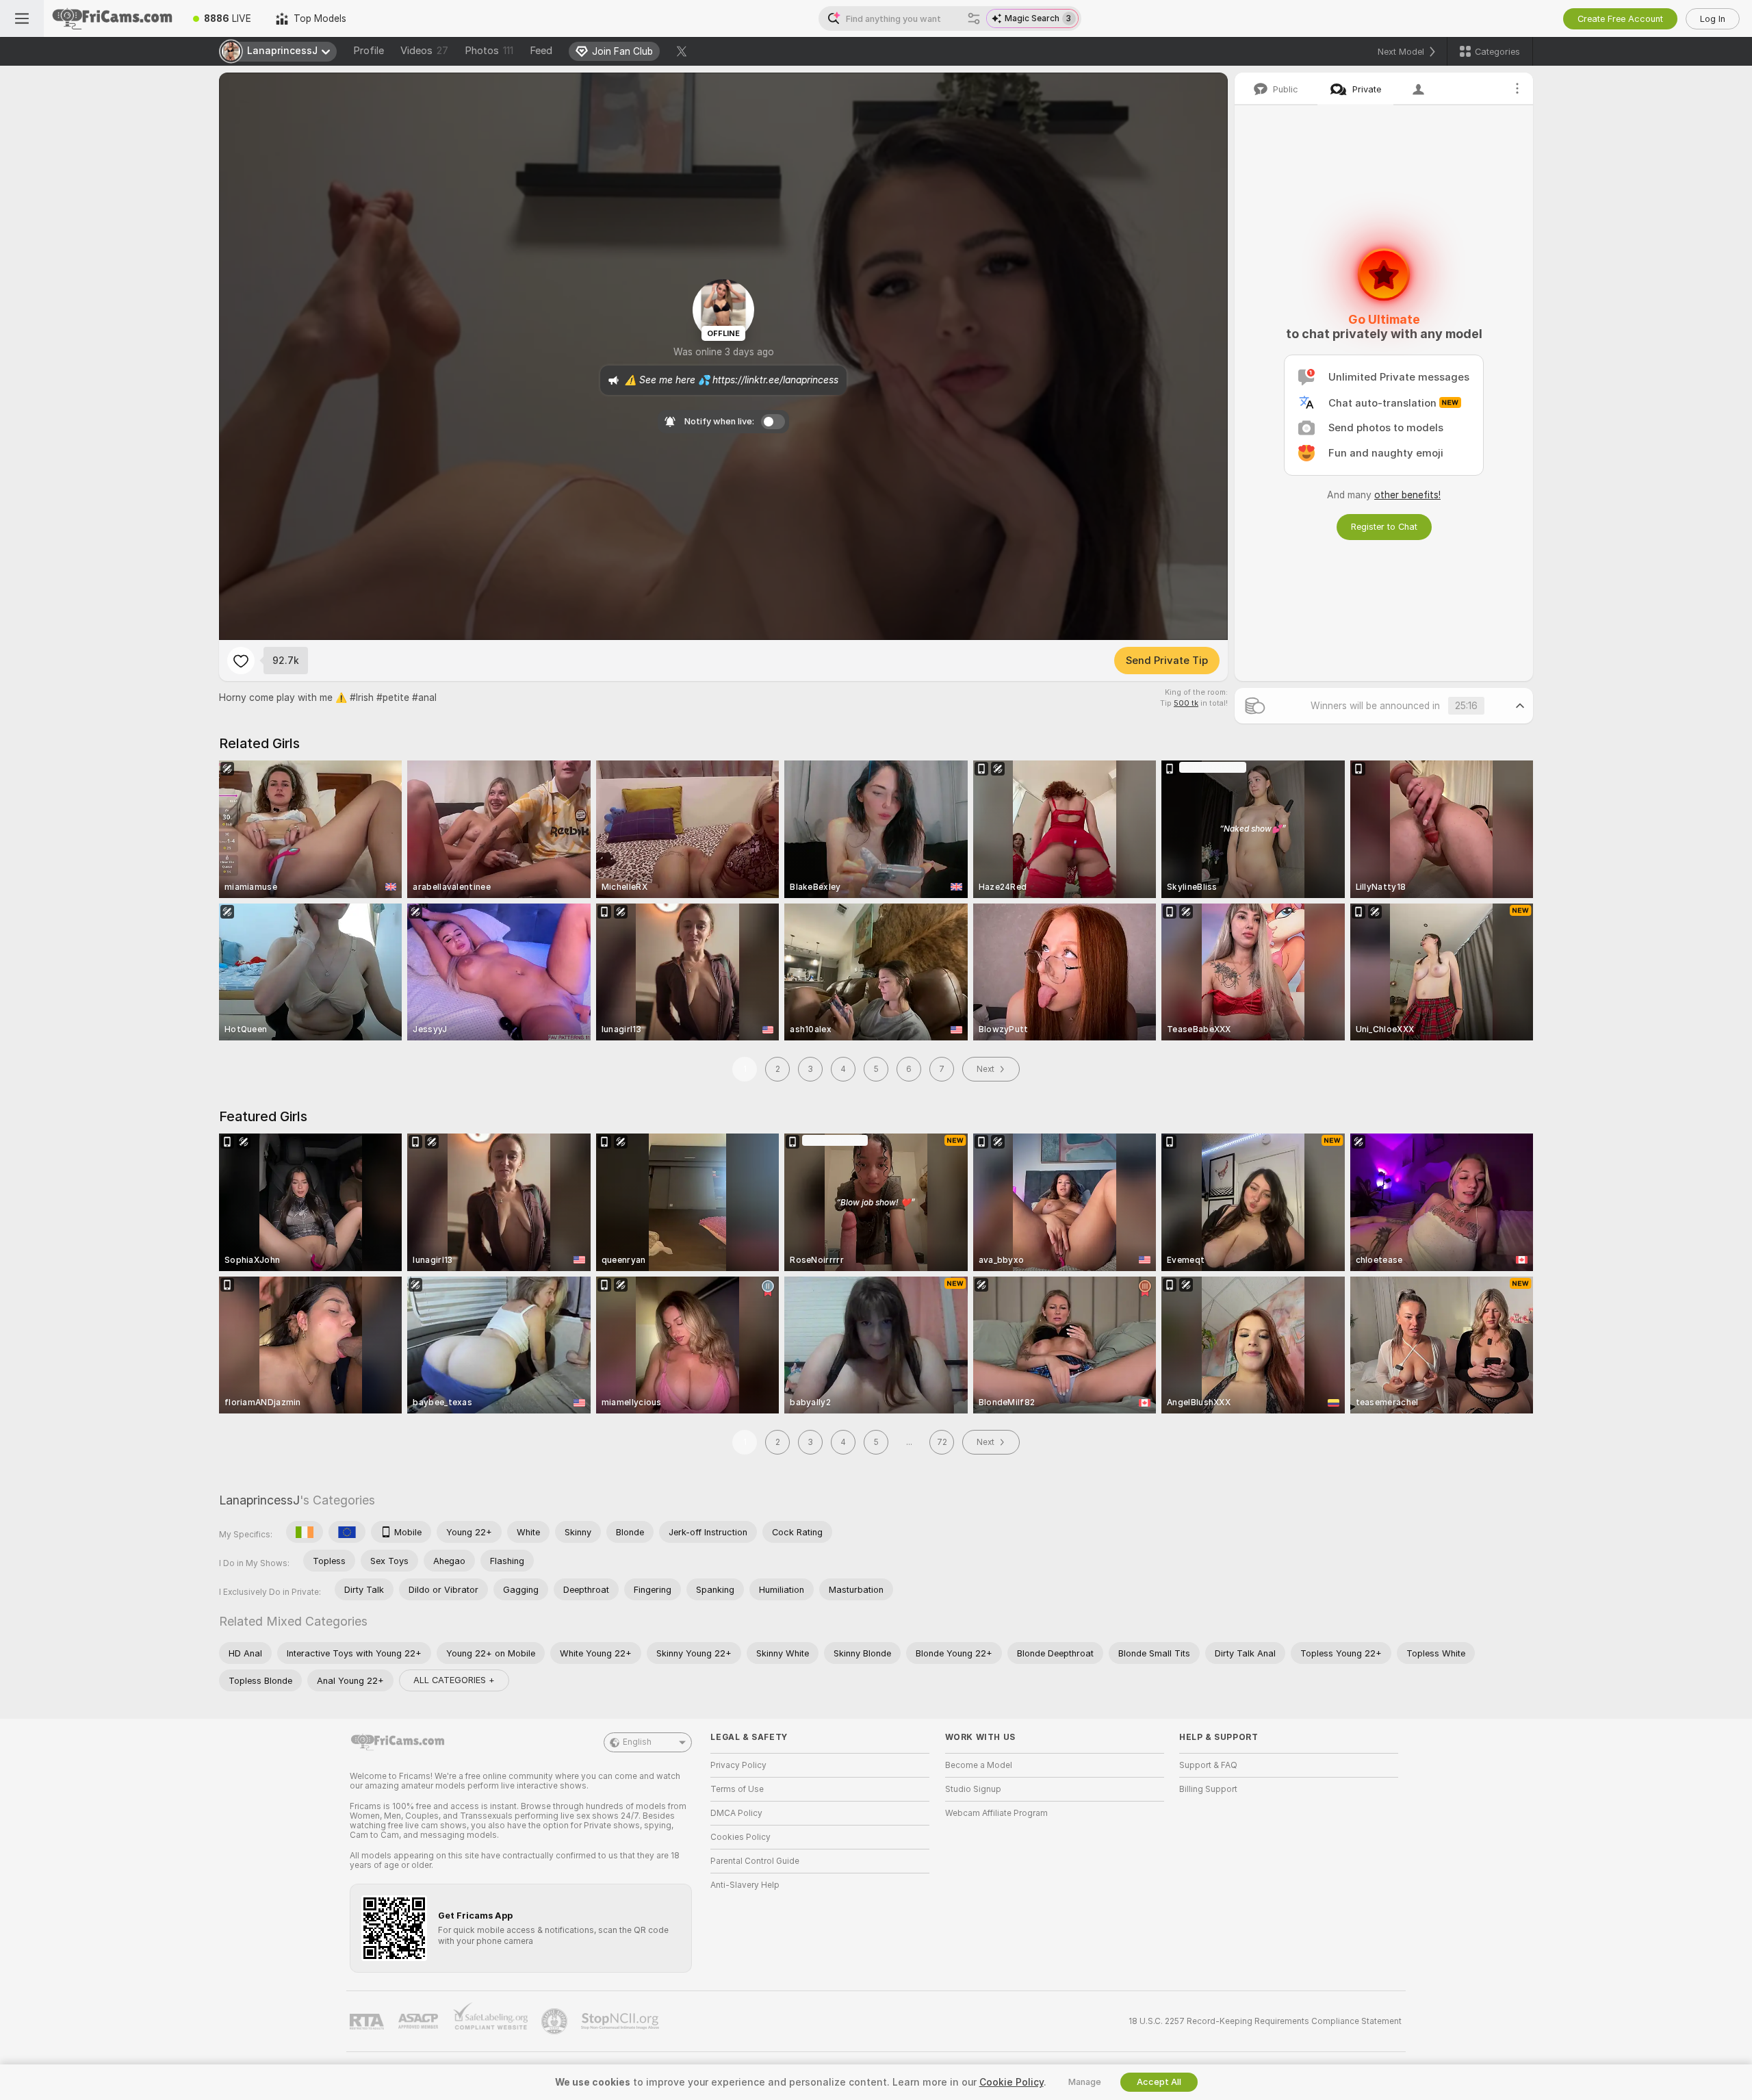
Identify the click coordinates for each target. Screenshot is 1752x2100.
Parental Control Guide (755, 1861)
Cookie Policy (1012, 2082)
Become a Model (979, 1765)
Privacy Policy (738, 1765)
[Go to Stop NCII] (621, 2021)
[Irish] (305, 1532)
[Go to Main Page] (112, 18)
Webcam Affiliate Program (996, 1813)
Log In (1713, 19)
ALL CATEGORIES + (454, 1680)
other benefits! (1407, 495)
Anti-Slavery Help (745, 1885)
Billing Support (1208, 1789)
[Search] (974, 18)
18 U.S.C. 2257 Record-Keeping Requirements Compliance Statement (1265, 2021)
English (637, 1742)
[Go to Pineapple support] (556, 2021)
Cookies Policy (740, 1837)
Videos (424, 51)
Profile (369, 51)
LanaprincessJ (259, 1500)
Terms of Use (737, 1789)
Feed (541, 51)
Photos (489, 51)
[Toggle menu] (22, 18)
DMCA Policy (736, 1813)
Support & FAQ (1208, 1765)
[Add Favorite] (241, 661)
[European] (347, 1532)
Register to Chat (1384, 527)
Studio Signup (973, 1789)
